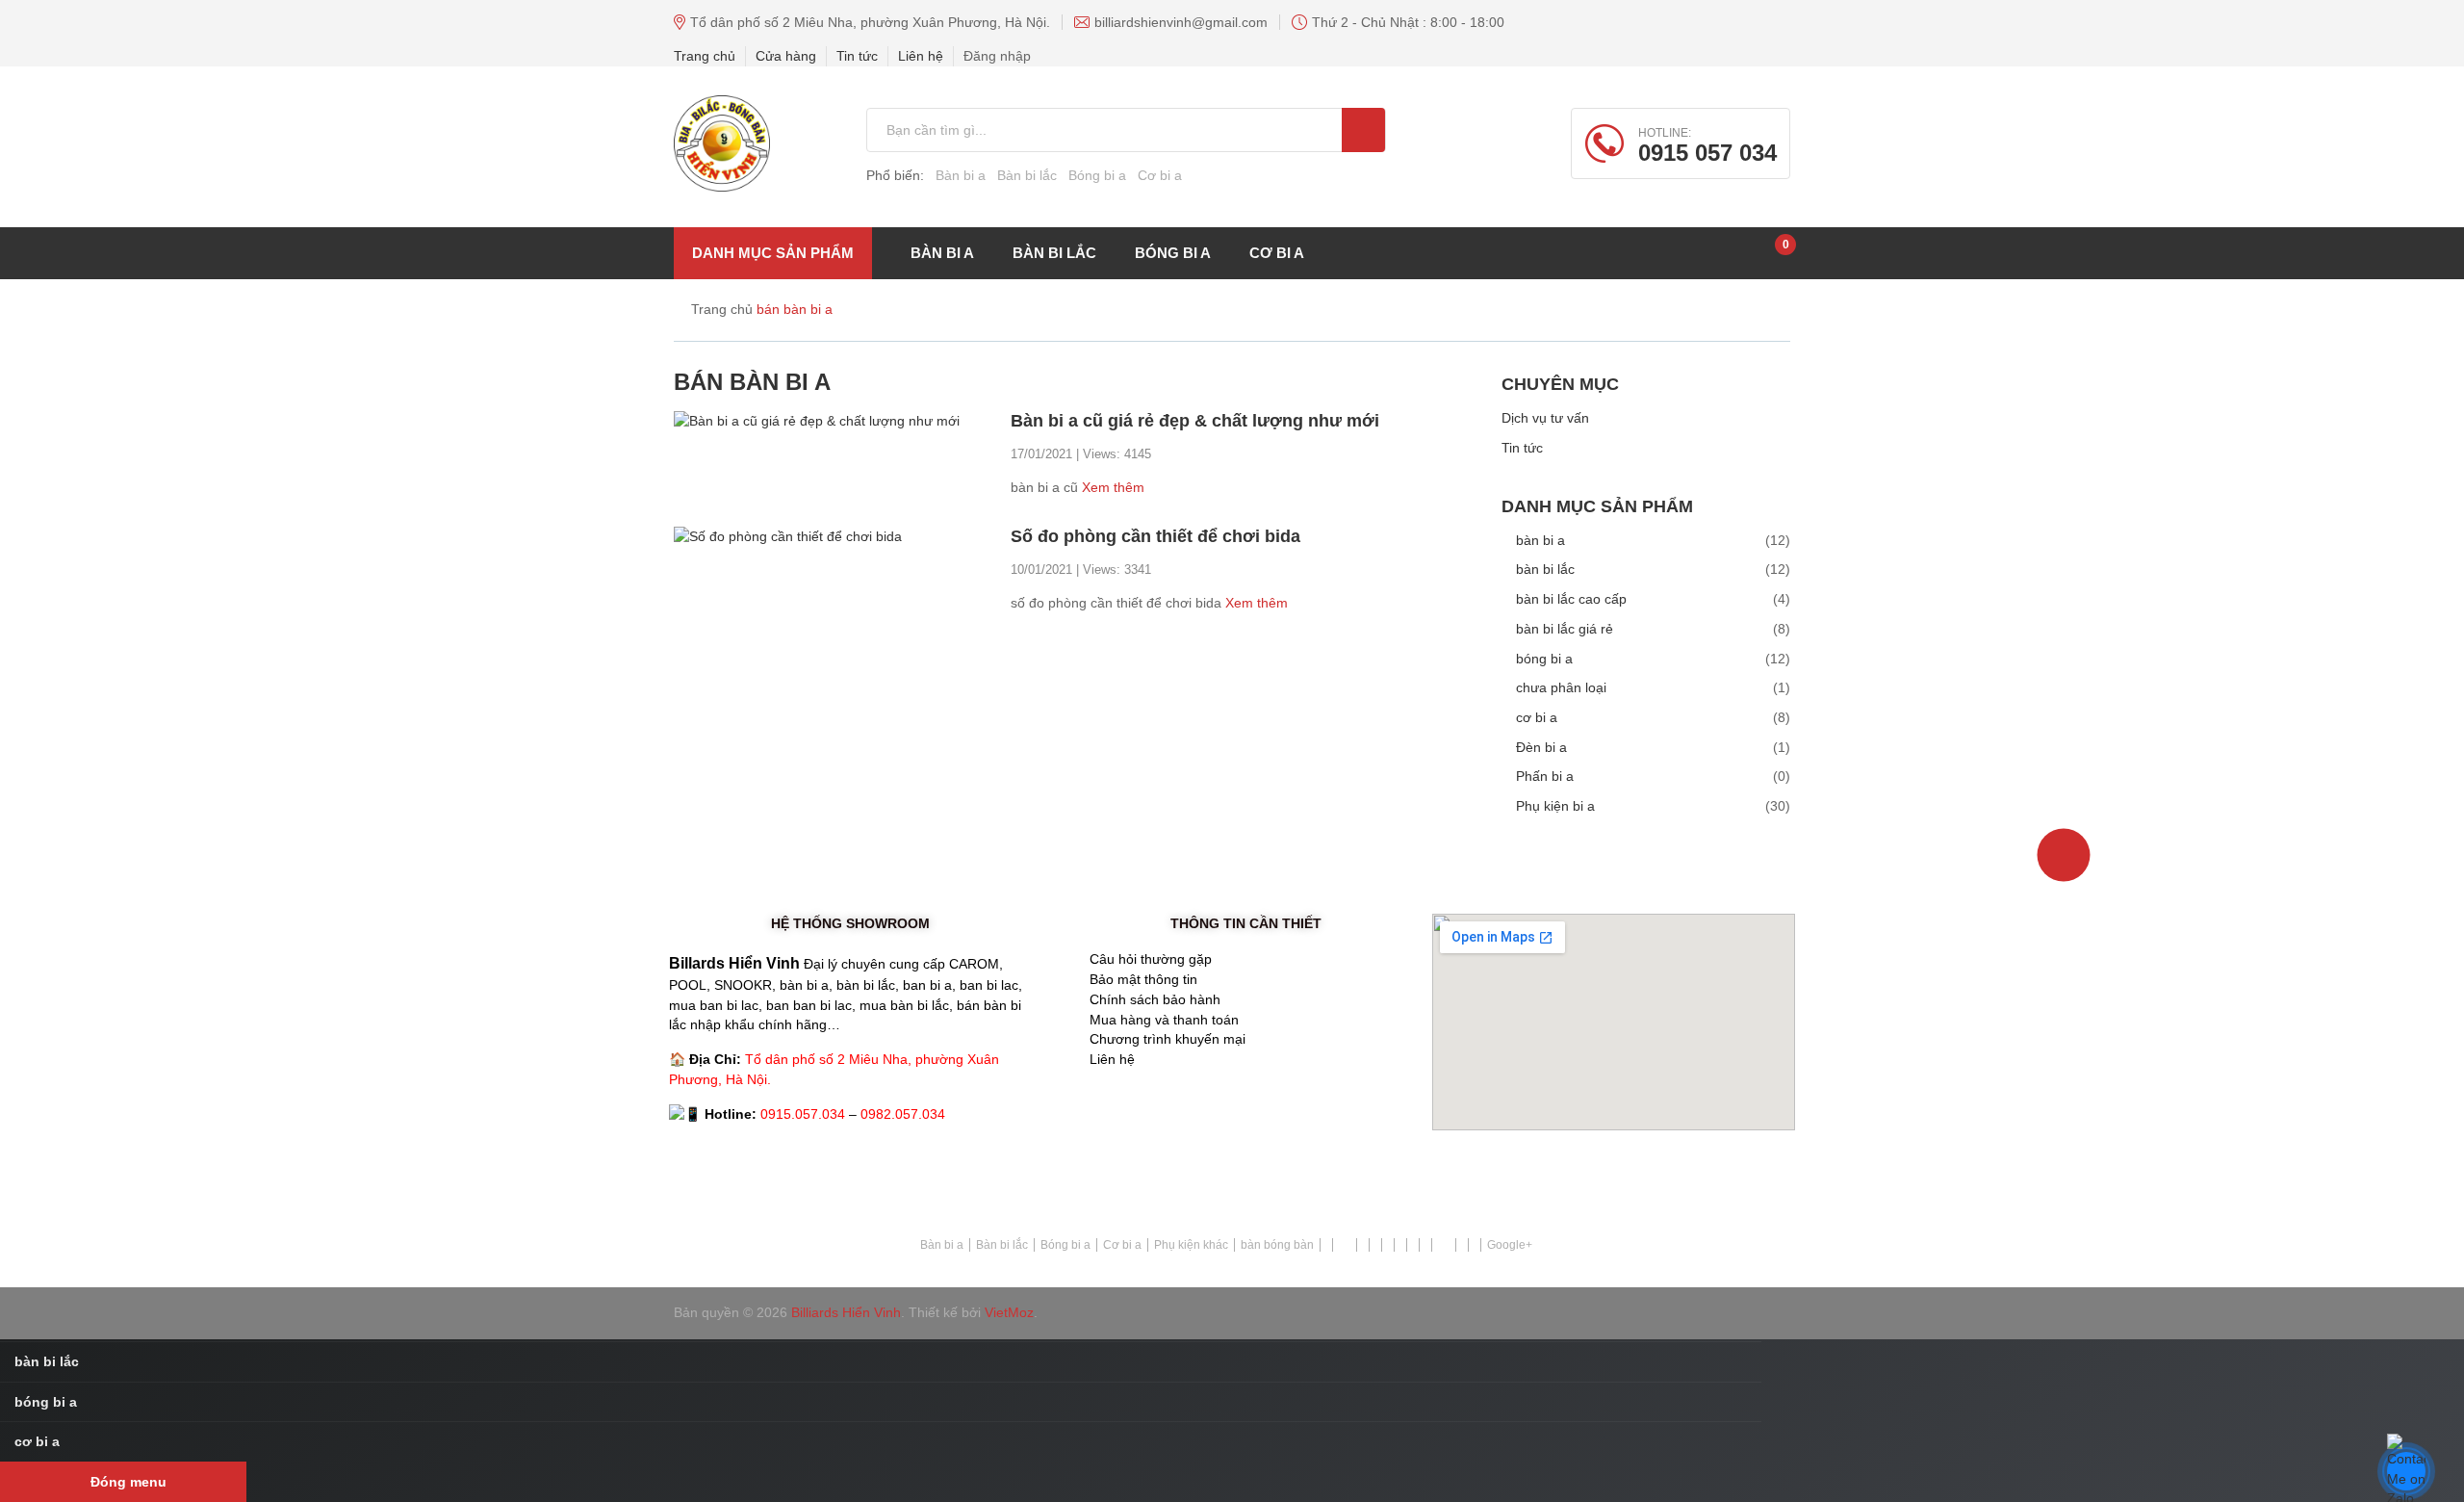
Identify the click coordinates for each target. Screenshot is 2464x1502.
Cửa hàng (786, 56)
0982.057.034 (903, 1114)
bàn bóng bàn (1277, 1245)
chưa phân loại (1561, 687)
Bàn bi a (961, 175)
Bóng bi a (1097, 175)
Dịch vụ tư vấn (1545, 418)
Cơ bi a (1160, 175)
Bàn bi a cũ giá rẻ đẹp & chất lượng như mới (1195, 421)
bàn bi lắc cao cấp (1571, 599)
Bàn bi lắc (1027, 175)
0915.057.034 (803, 1114)
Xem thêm (1113, 487)
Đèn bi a (1541, 747)
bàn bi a (1540, 540)
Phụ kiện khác (1191, 1245)
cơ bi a (1277, 253)
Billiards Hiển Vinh (846, 1312)
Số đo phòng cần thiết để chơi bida (1155, 536)
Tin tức (857, 56)
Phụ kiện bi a (1555, 806)
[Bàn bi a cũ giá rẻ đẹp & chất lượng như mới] (817, 421)
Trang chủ (705, 56)
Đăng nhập (997, 56)
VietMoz (1009, 1312)
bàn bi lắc (1054, 253)
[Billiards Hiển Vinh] (722, 143)
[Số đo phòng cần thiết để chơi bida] (788, 536)
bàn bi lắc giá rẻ (1565, 629)
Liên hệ (921, 56)
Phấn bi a (1545, 776)
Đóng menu (128, 1482)
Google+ (1510, 1245)
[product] (1363, 130)
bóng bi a (1173, 253)
